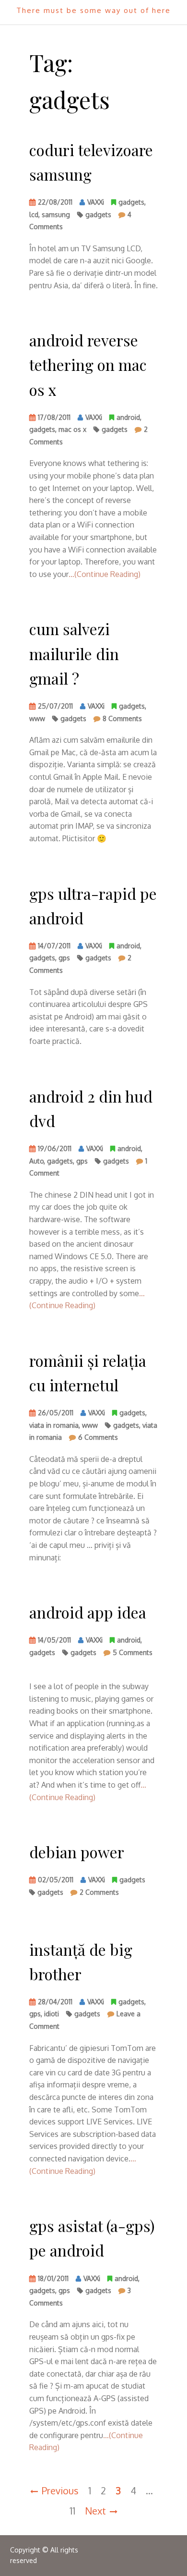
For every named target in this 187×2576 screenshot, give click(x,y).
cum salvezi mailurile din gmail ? (74, 653)
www (37, 718)
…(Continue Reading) (105, 574)
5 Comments (133, 1654)
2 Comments (99, 1894)
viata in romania (54, 1425)
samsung (56, 215)
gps (64, 958)
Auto (36, 1161)
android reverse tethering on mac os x (88, 364)
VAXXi (96, 202)
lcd (34, 215)
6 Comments (98, 1439)
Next (95, 2511)
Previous (60, 2490)
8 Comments (122, 720)
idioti (52, 2014)
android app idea (88, 1612)
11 (72, 2511)
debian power (77, 1852)
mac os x (72, 429)
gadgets (131, 202)
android (128, 417)
